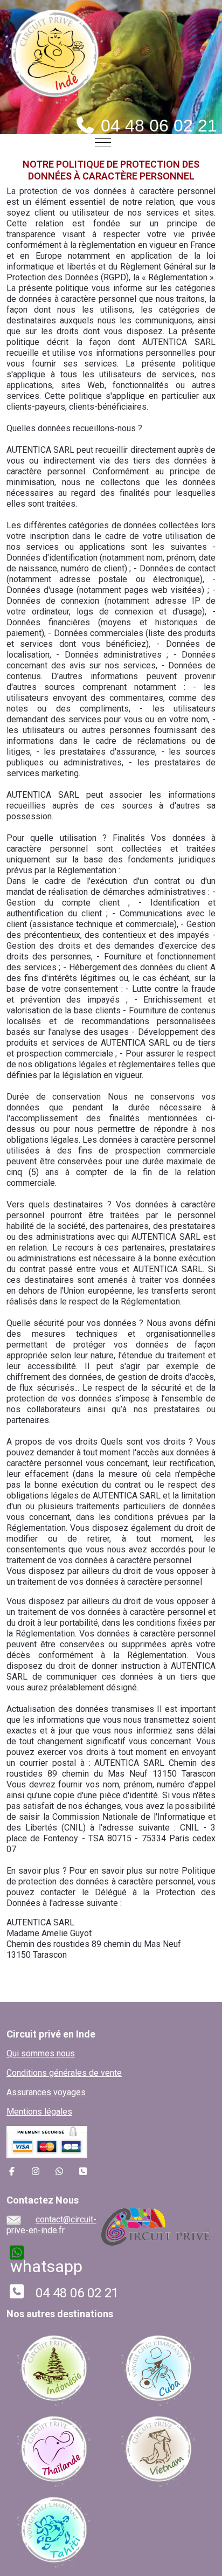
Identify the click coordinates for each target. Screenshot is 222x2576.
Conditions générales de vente (64, 2073)
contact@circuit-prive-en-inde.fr (51, 2225)
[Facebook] (12, 2171)
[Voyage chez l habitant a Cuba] (158, 2368)
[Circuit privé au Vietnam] (158, 2449)
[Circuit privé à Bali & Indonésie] (53, 2368)
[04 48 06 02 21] (83, 2171)
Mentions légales (39, 2112)
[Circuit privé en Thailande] (53, 2449)
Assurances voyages (46, 2092)
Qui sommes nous (41, 2053)
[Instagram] (36, 2171)
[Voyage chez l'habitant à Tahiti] (53, 2529)
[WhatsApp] (59, 2171)
